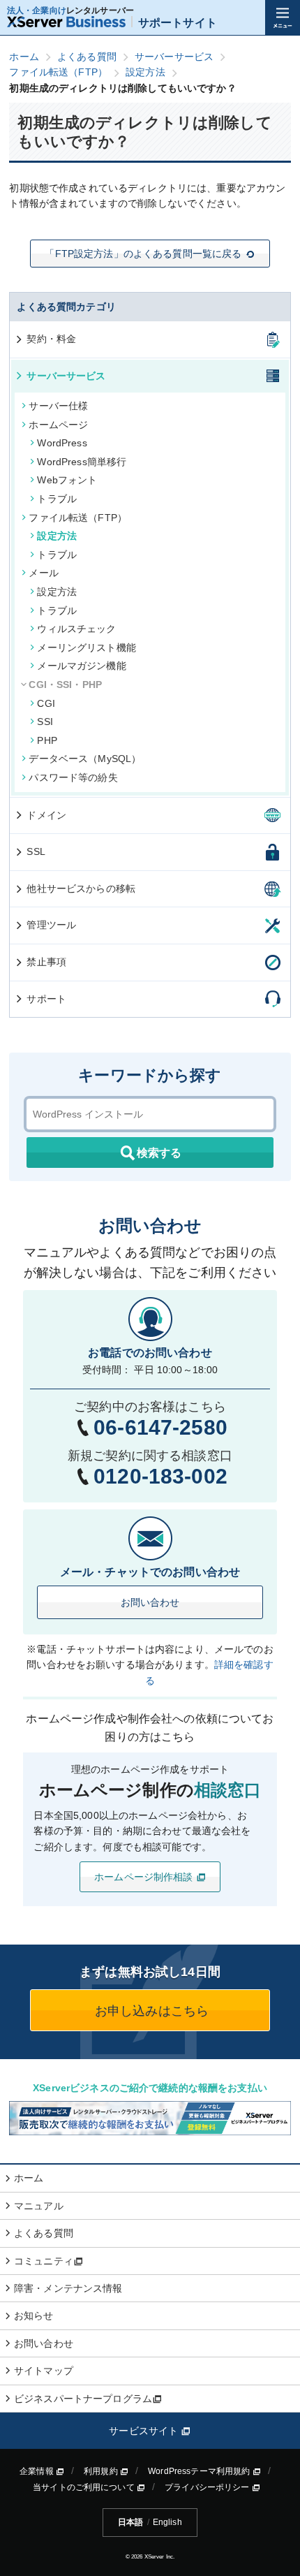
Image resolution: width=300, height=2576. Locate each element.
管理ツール (51, 925)
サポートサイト (178, 23)
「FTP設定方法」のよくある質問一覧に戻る (143, 254)
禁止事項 (46, 962)
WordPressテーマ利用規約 (200, 2471)
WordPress (62, 443)
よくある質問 (44, 2233)
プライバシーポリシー (208, 2487)
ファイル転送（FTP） (78, 518)
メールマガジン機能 (81, 666)
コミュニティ (44, 2261)
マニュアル (39, 2206)
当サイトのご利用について (85, 2487)
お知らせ (34, 2315)
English (167, 2522)
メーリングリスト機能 (86, 647)
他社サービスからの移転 (81, 888)
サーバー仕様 (58, 406)
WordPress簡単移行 (82, 462)
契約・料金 (51, 339)
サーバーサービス (66, 376)
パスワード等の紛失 (73, 777)
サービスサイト (145, 2431)
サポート (46, 999)
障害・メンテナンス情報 (68, 2288)
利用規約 (102, 2471)
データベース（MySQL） (85, 759)
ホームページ (58, 425)
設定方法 (57, 536)
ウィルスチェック (76, 629)
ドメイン (46, 815)
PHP (47, 740)
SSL (36, 851)
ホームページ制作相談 (145, 1877)
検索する (159, 1153)
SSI (45, 722)
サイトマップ (44, 2371)
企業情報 (38, 2471)
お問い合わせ (150, 1602)
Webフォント (67, 480)
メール (43, 573)
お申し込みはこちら (150, 2011)
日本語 (130, 2522)
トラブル (57, 499)
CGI (46, 703)
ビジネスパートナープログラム (83, 2399)
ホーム (29, 2178)
